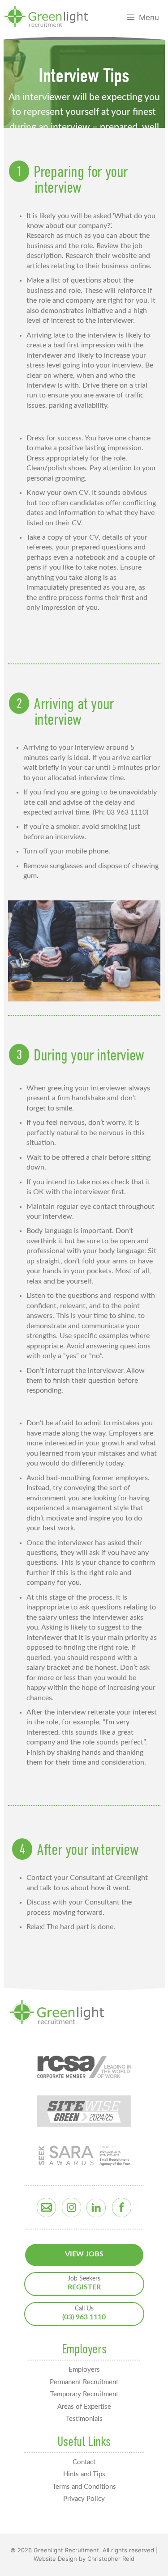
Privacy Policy (84, 2499)
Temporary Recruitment (84, 2394)
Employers (84, 2370)
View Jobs (84, 2254)
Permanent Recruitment (84, 2382)
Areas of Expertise (84, 2407)
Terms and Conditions (84, 2487)
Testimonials (84, 2419)
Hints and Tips (84, 2474)
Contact (84, 2462)
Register (84, 2283)
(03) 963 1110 (84, 2313)
